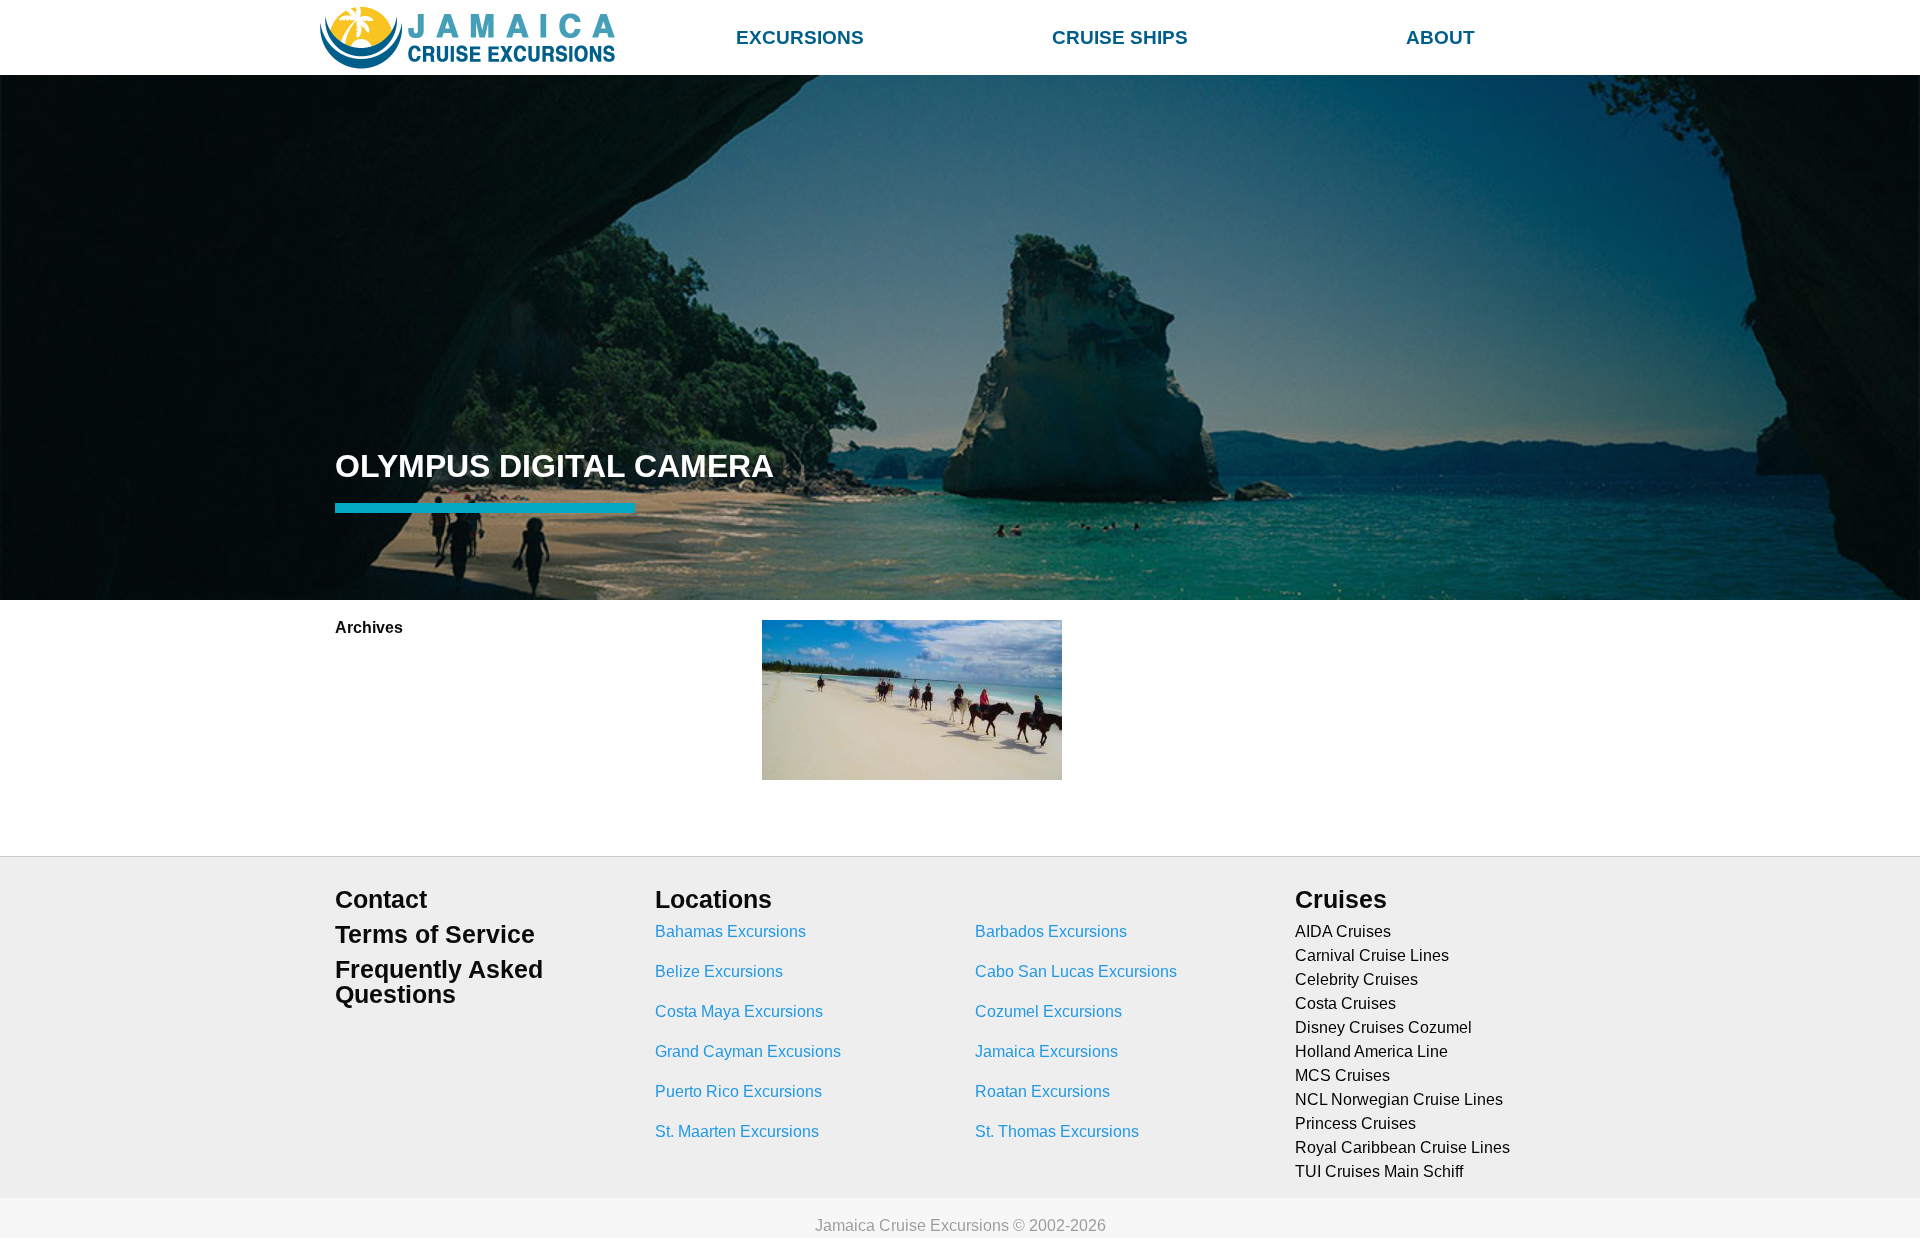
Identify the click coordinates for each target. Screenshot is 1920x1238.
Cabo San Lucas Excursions (1076, 971)
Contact (381, 899)
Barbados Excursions (1051, 931)
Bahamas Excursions (730, 931)
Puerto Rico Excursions (738, 1091)
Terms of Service (435, 934)
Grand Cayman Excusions (748, 1051)
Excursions (800, 37)
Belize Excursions (719, 971)
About (1440, 37)
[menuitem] (800, 34)
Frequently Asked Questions (439, 982)
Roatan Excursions (1042, 1091)
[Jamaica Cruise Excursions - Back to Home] (472, 37)
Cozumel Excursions (1048, 1011)
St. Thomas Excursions (1057, 1131)
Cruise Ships (1120, 37)
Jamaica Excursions (1046, 1051)
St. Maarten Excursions (737, 1131)
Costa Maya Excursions (739, 1011)
